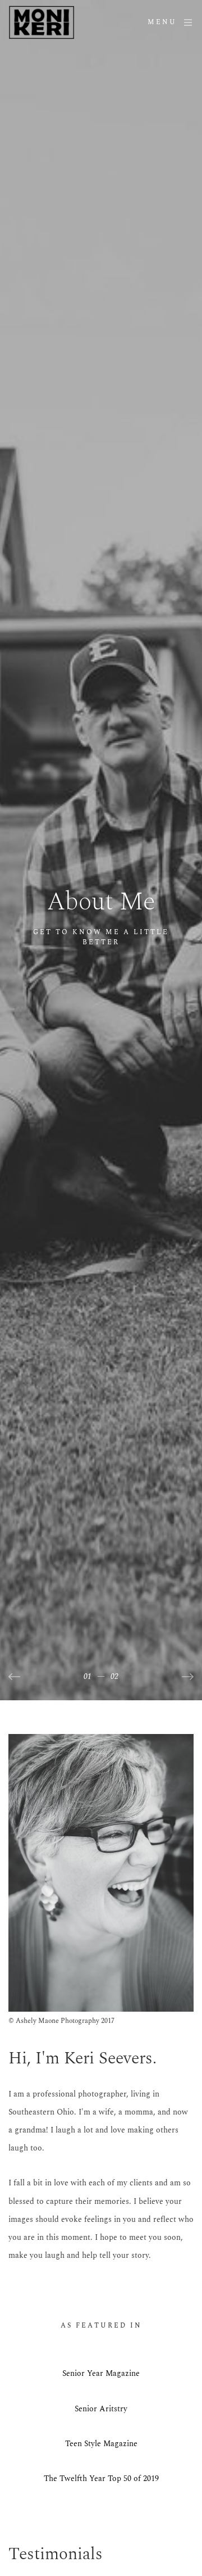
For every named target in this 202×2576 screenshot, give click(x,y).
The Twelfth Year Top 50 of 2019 (101, 2478)
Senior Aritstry (101, 2409)
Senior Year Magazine (101, 2373)
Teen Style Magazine (101, 2444)
